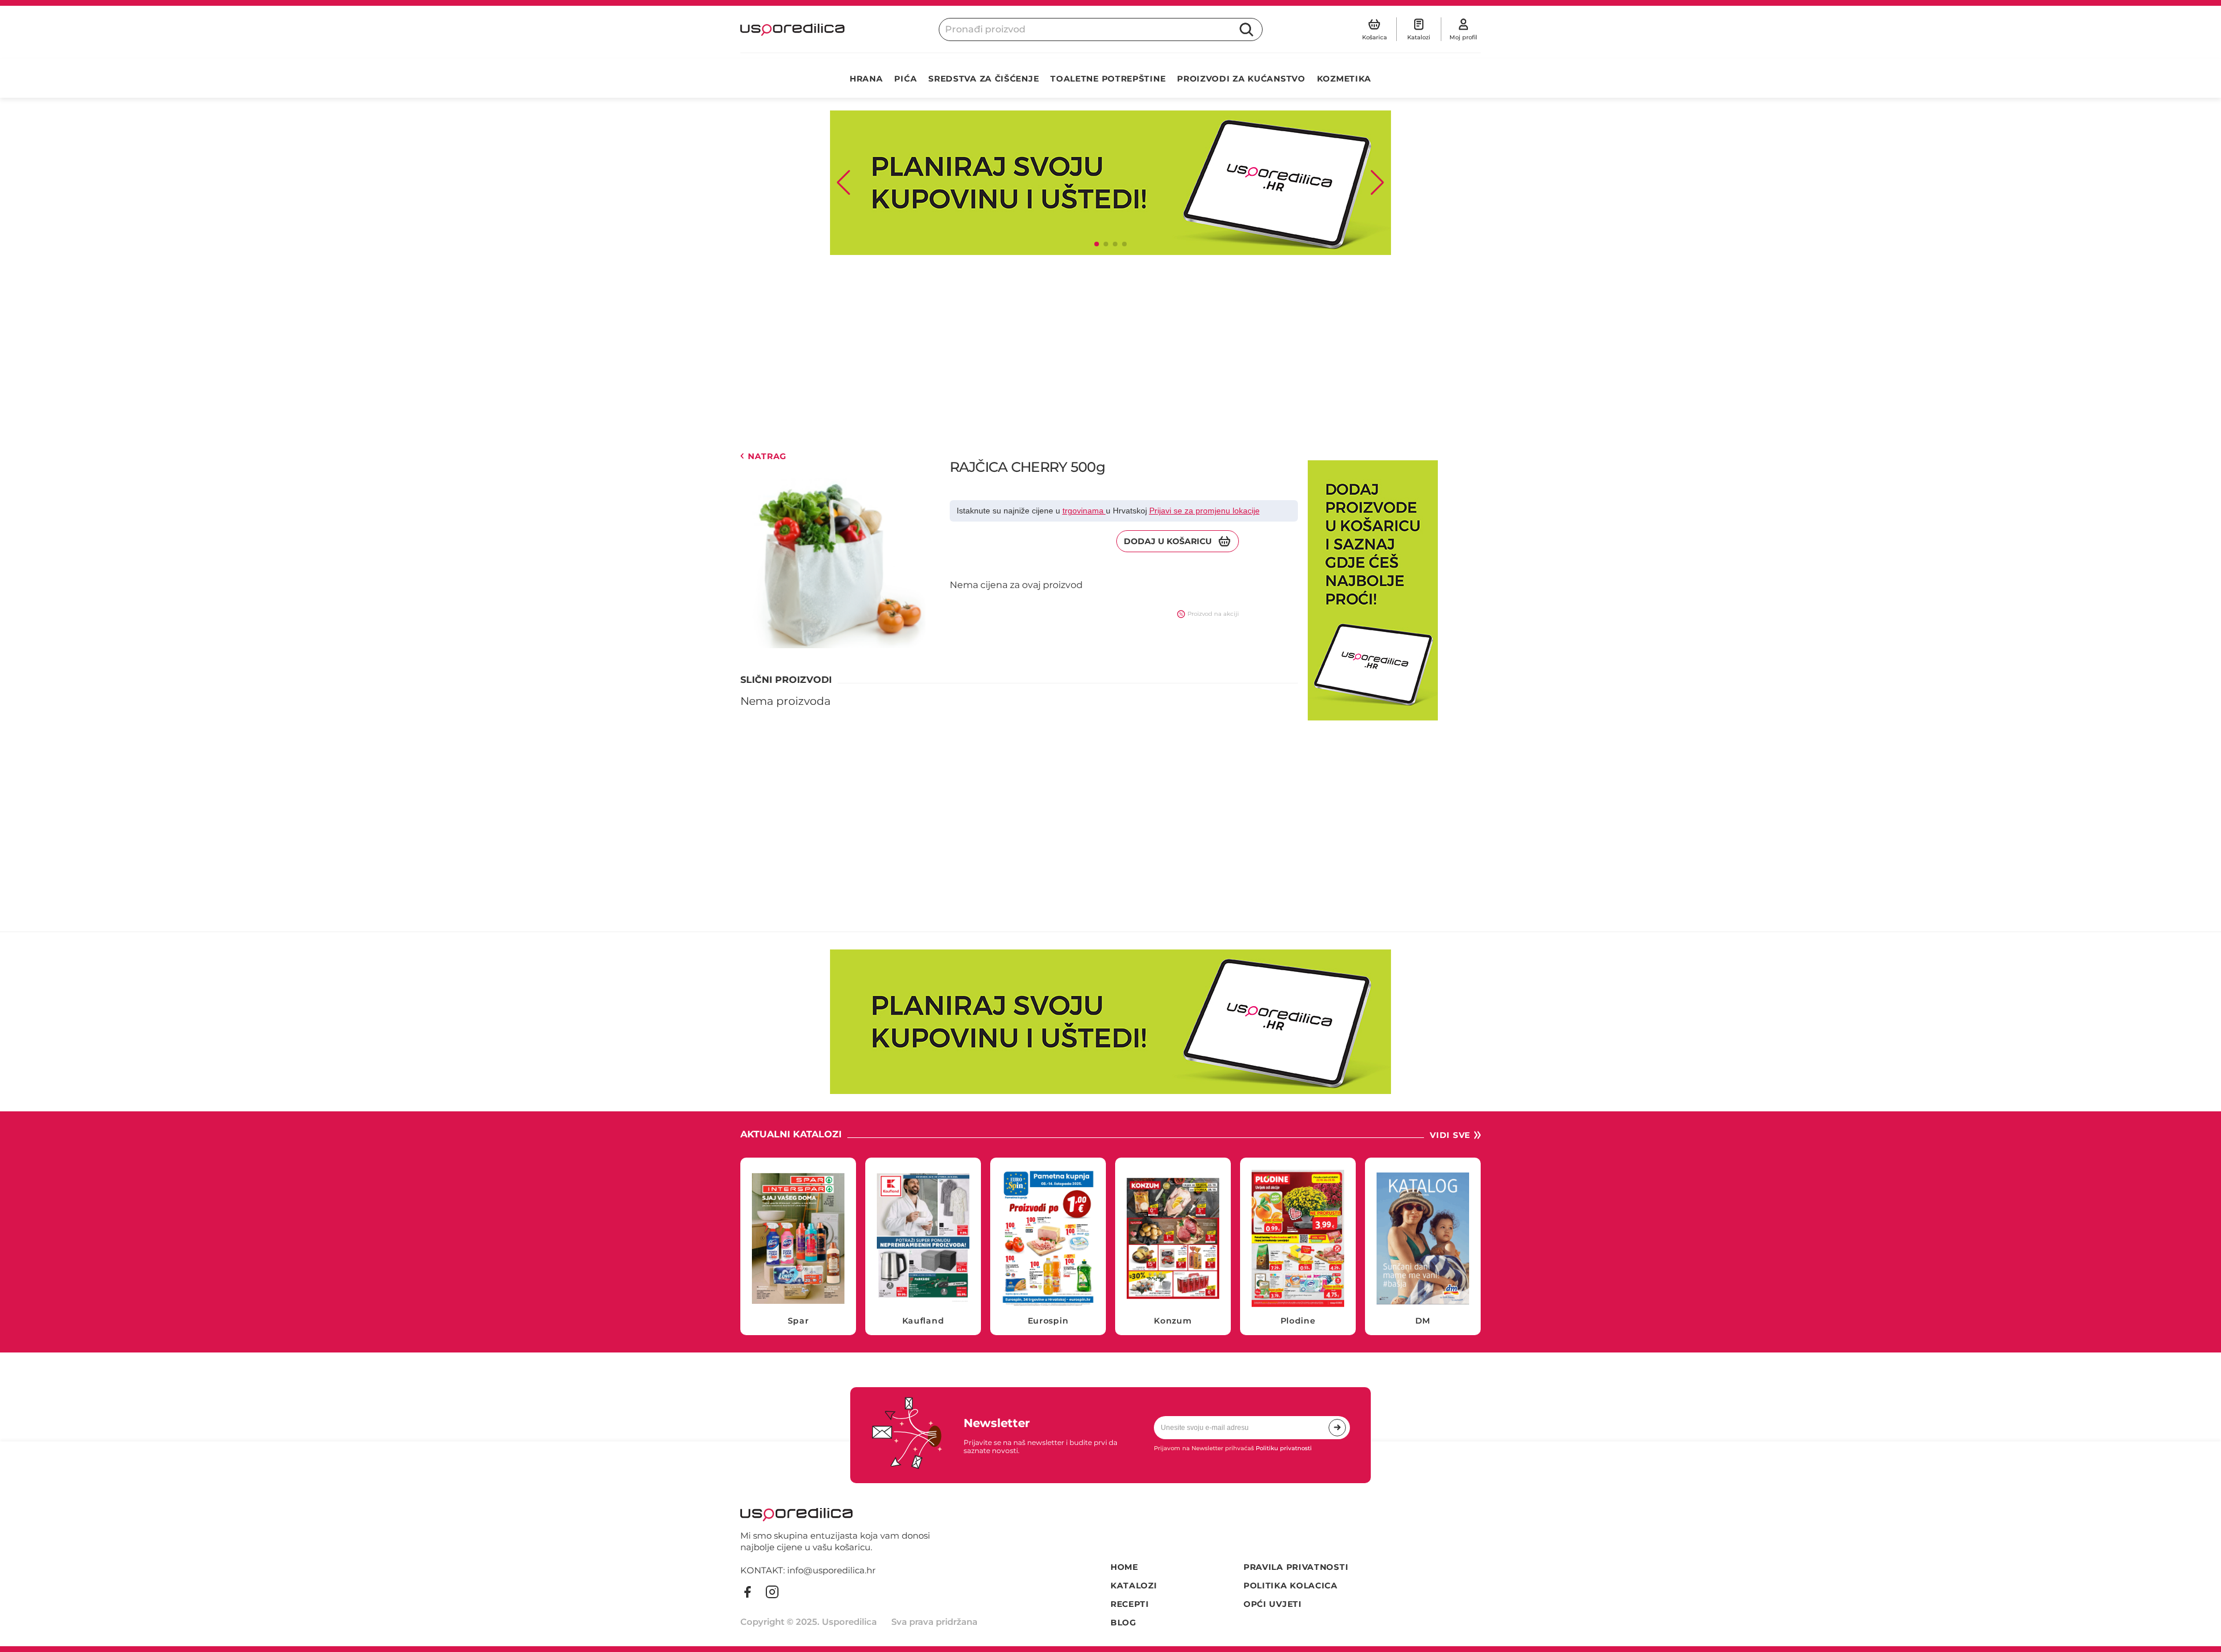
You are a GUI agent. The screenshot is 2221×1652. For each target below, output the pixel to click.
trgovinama (1084, 511)
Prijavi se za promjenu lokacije (1204, 511)
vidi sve (1450, 1135)
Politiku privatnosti (1284, 1448)
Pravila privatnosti (1296, 1567)
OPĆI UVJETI (1273, 1604)
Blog (1124, 1623)
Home (1124, 1567)
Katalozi (1134, 1586)
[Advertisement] (1087, 353)
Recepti (1130, 1604)
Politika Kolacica (1291, 1586)
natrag (767, 457)
